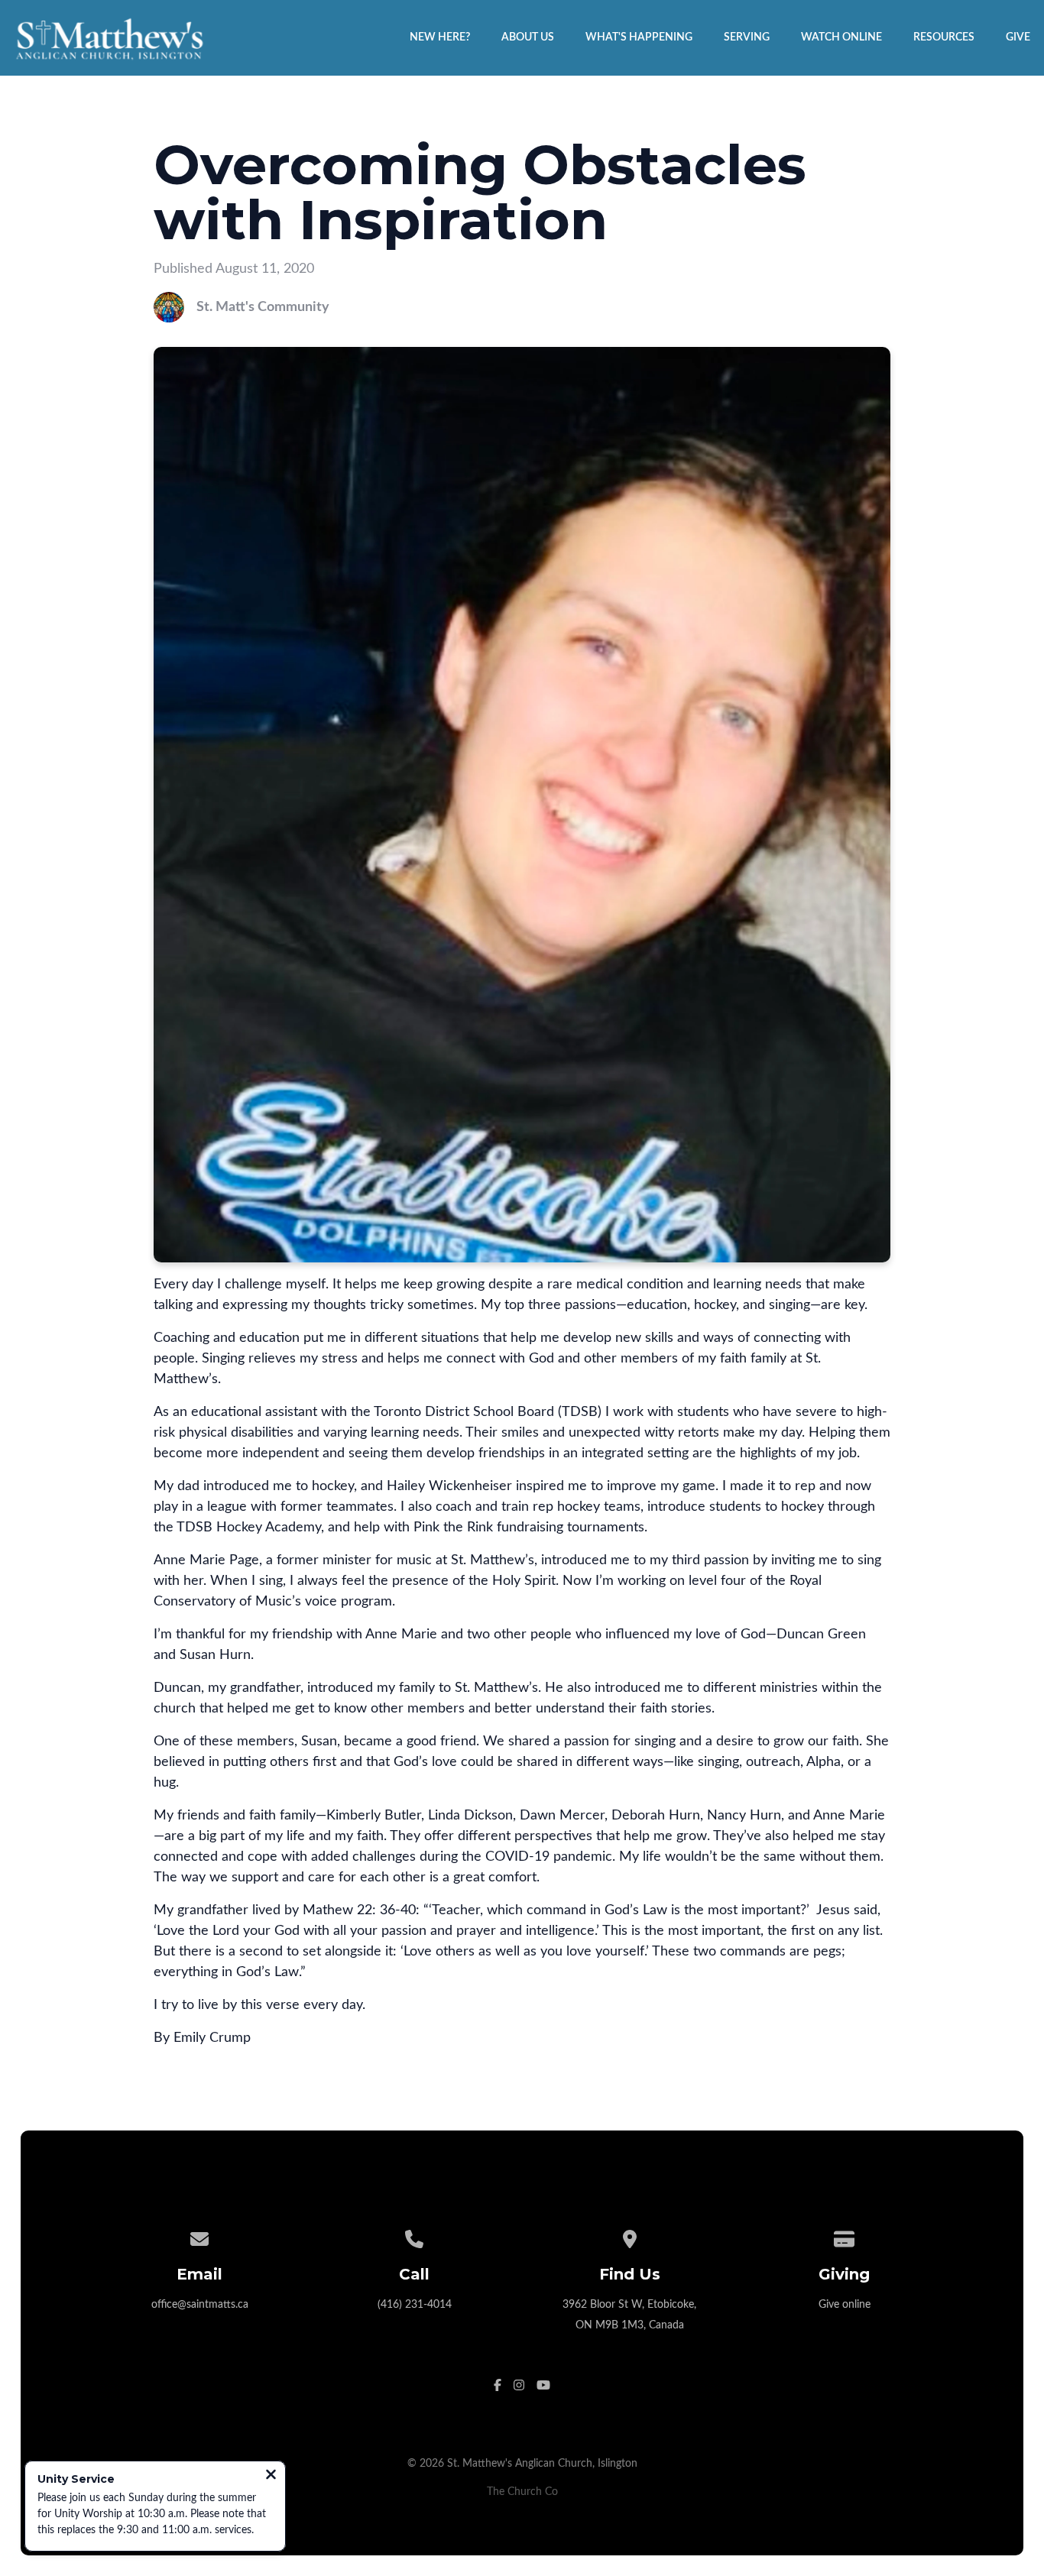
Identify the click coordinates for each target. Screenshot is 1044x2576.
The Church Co (522, 2492)
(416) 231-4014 (415, 2304)
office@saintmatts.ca (200, 2304)
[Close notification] (271, 2476)
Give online (845, 2304)
